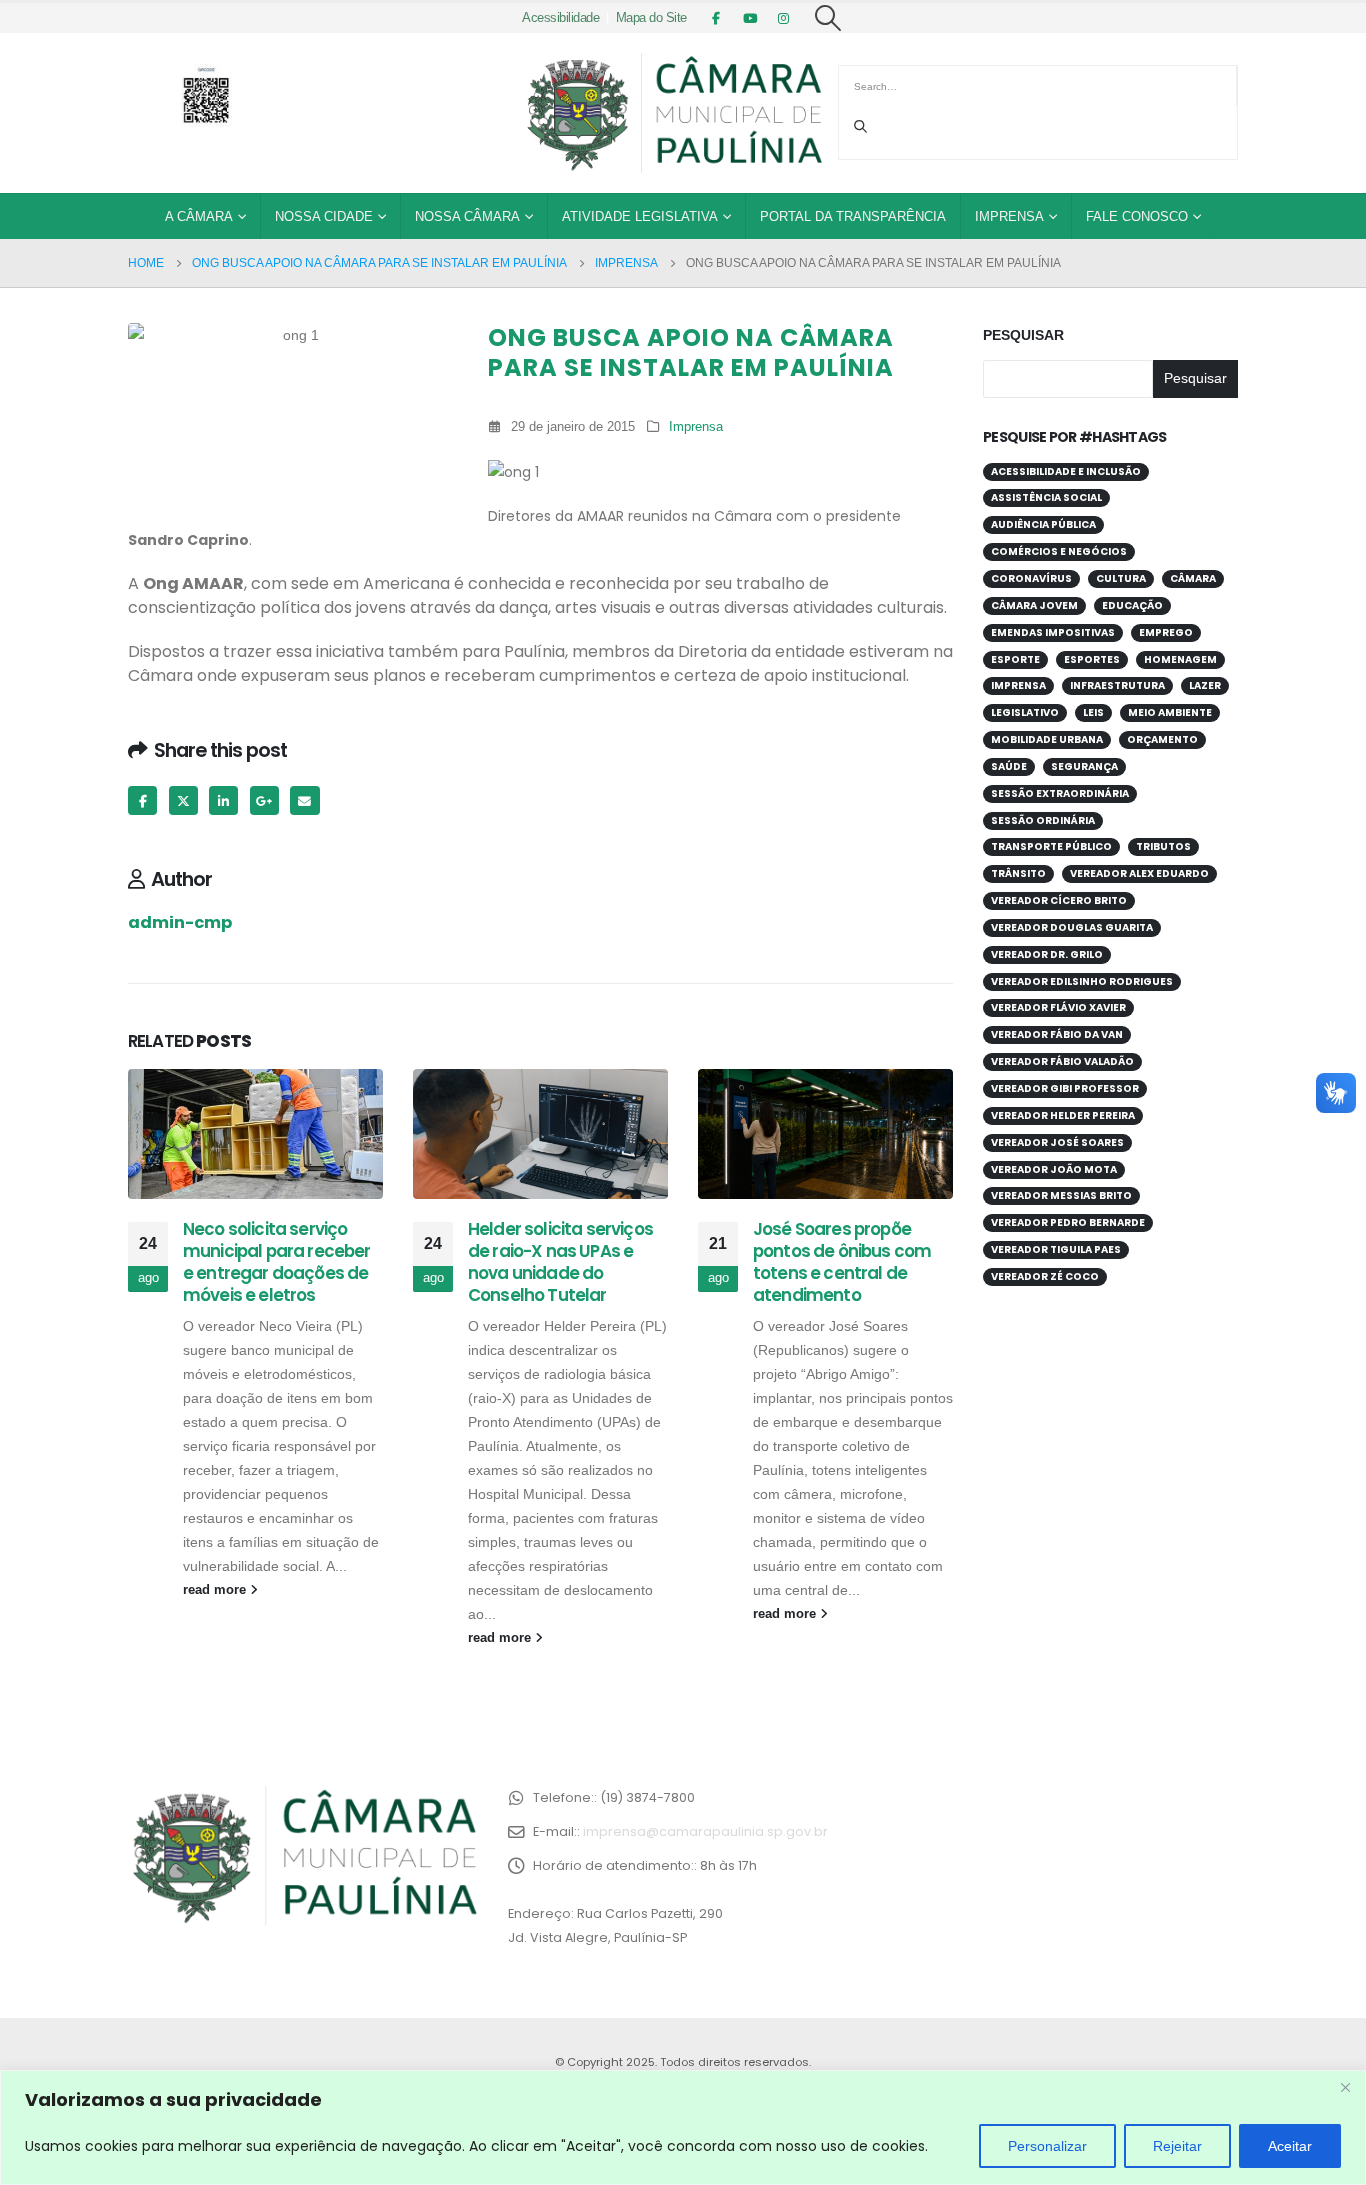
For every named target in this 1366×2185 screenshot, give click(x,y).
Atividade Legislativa (640, 216)
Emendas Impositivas (1053, 632)
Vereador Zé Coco (1045, 1276)
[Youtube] (750, 18)
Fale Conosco (1137, 216)
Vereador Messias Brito (1061, 1195)
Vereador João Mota (1054, 1169)
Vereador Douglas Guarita (1072, 927)
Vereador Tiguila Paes (1056, 1249)
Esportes (1092, 659)
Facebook (142, 800)
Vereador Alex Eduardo (1139, 873)
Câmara (1193, 578)
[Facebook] (716, 18)
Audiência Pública (1043, 524)
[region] (683, 2127)
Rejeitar (1177, 2146)
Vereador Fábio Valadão (1062, 1061)
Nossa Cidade (324, 216)
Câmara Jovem (1034, 605)
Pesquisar (1023, 335)
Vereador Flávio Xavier (1058, 1007)
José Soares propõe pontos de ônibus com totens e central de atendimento (842, 1261)
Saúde (1009, 766)
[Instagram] (784, 18)
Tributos (1163, 846)
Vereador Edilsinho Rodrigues (1082, 981)
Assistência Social (1046, 497)
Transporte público (1051, 846)
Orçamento (1162, 739)
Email (304, 800)
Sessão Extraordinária (1060, 793)
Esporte (1015, 659)
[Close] (1345, 2087)
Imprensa (1009, 216)
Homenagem (1180, 659)
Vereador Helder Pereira (1063, 1115)
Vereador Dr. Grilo (1047, 954)
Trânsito (1018, 873)
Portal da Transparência (853, 216)
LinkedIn (223, 800)
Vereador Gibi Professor (1065, 1088)
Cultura (1121, 578)
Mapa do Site (651, 18)
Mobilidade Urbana (1047, 739)
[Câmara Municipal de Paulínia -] (673, 113)
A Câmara (199, 216)
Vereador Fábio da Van (1057, 1034)
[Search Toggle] (828, 18)
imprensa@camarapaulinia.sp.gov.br (705, 1831)
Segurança (1084, 766)
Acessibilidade (560, 18)
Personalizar (1047, 2146)
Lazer (1205, 685)
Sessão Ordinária (1043, 820)
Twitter (183, 800)
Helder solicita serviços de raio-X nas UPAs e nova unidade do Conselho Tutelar (560, 1261)
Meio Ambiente (1170, 712)
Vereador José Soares (1057, 1142)
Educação (1132, 605)
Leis (1093, 712)
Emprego (1166, 632)
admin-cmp (180, 922)
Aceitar (1290, 2146)
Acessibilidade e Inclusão (1066, 471)
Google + (264, 800)
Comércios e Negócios (1059, 551)
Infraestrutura (1117, 685)
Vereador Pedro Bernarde (1068, 1222)
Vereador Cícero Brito (1059, 900)
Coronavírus (1031, 578)
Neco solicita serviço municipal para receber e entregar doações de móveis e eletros (277, 1261)
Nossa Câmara (467, 216)
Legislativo (1025, 712)
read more (216, 1590)
